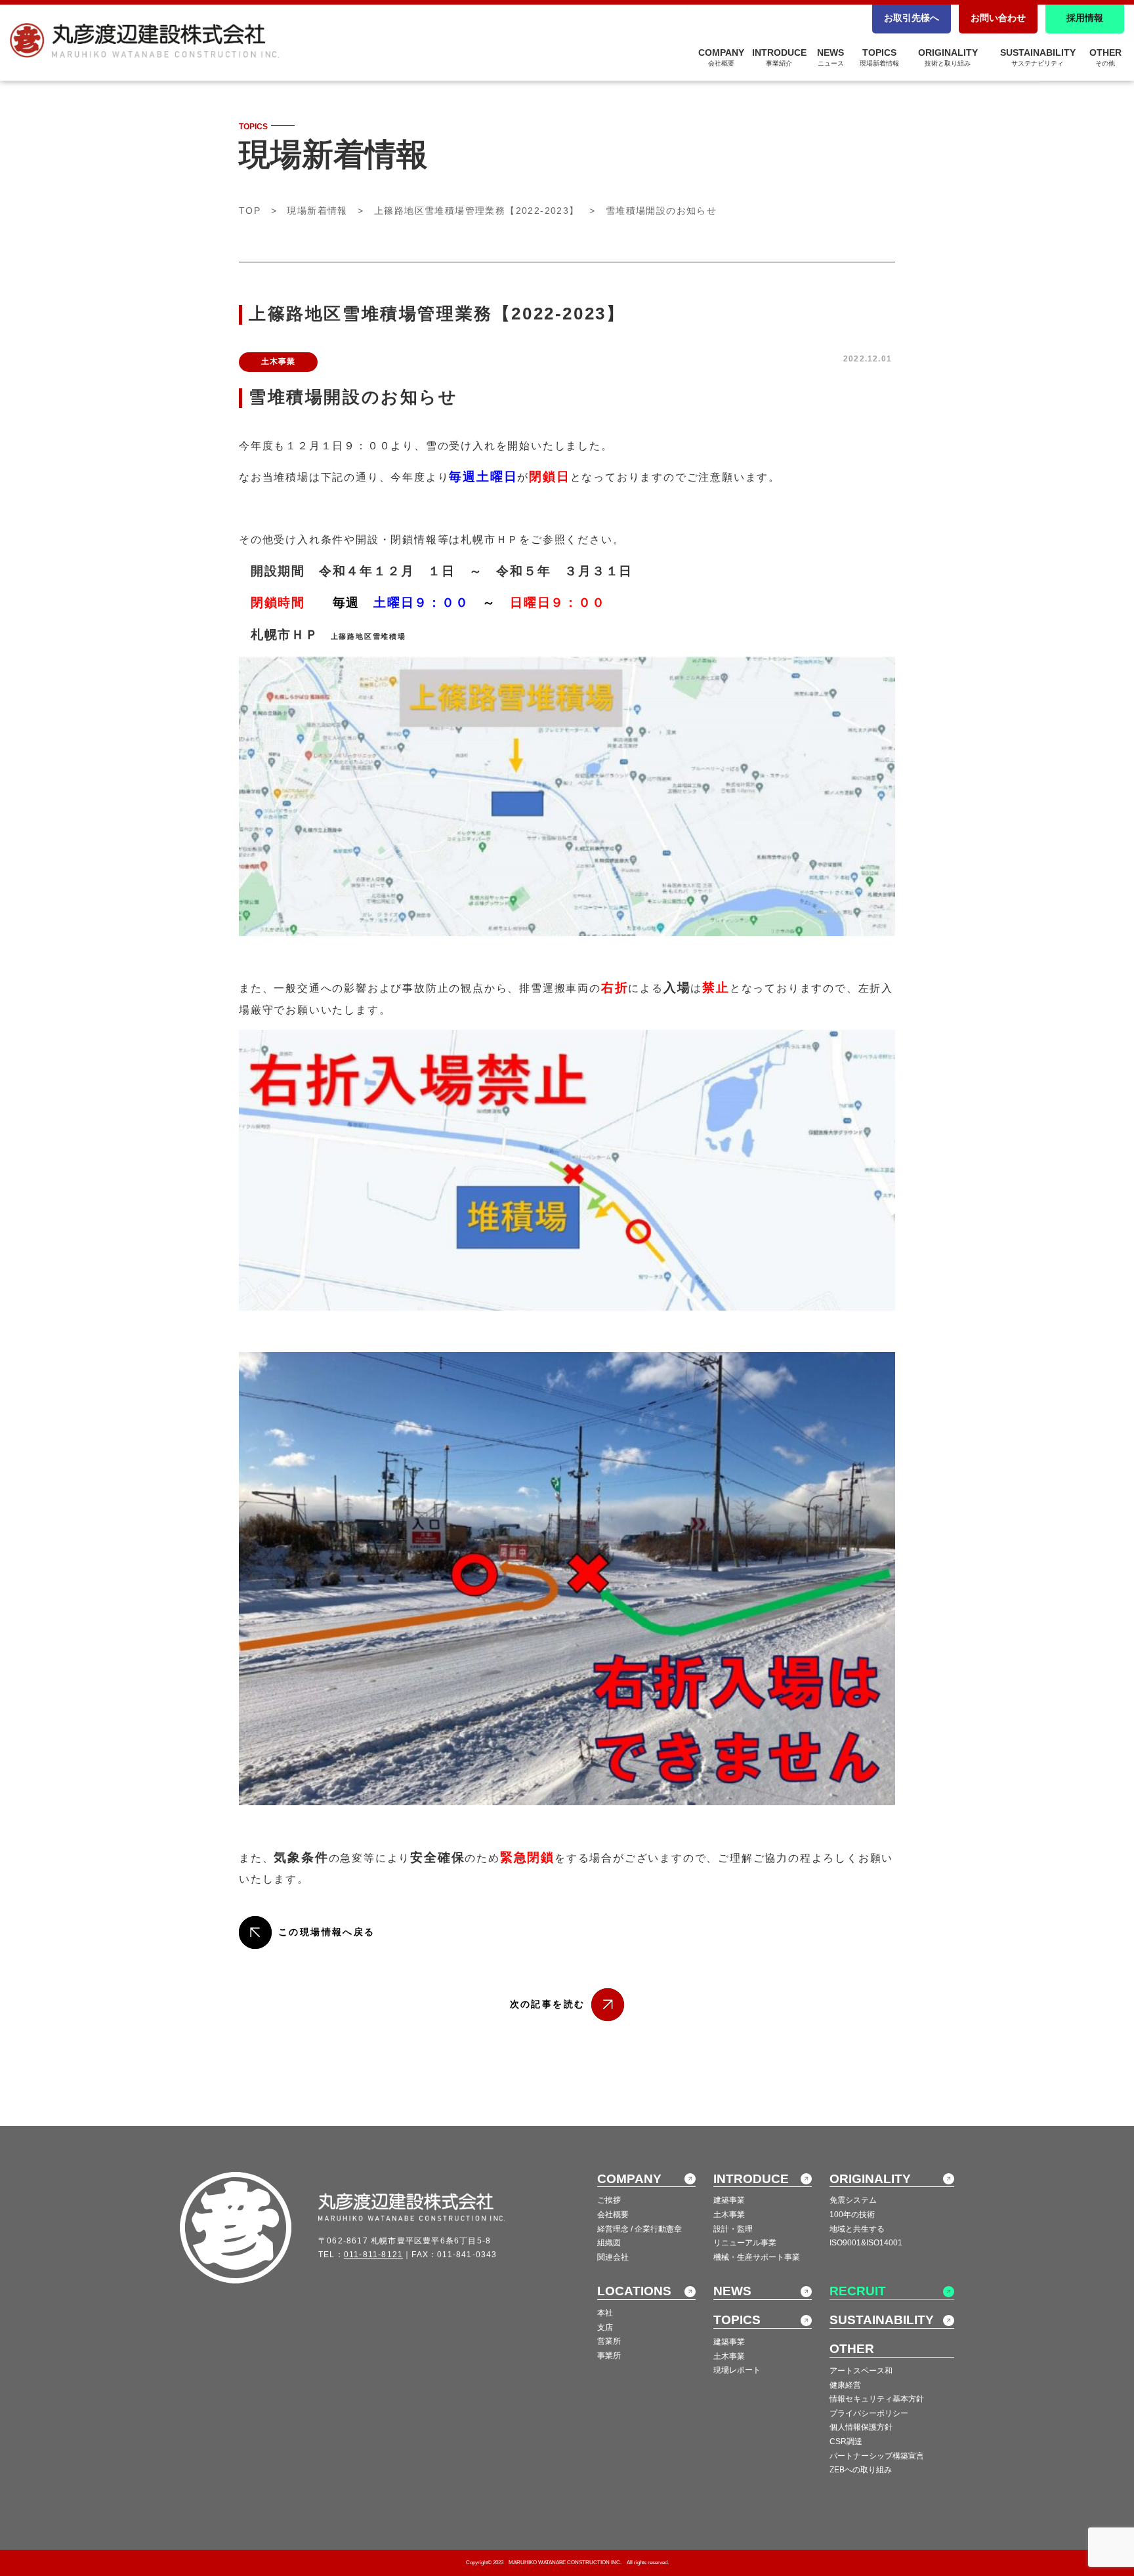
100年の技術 (852, 2215)
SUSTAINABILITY (1038, 57)
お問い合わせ (998, 18)
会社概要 (613, 2215)
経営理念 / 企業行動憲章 (640, 2229)
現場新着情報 (317, 211)
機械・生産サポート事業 (757, 2257)
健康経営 (845, 2385)
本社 (605, 2313)
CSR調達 (846, 2442)
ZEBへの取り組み (861, 2470)
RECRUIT (858, 2291)
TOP (250, 211)
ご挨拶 (609, 2200)
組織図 (609, 2243)
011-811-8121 (373, 2255)
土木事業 (729, 2215)
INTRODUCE (779, 57)
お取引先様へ (912, 18)
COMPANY (721, 57)
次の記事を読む (548, 2004)
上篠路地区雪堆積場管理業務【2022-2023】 (477, 211)
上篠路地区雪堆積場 (368, 636)
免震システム (853, 2200)
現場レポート (737, 2370)
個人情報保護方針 (861, 2427)
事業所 (609, 2356)
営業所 (609, 2341)
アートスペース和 (861, 2371)
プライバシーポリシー (869, 2413)
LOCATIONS (634, 2291)
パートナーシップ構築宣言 (877, 2456)
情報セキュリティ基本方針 (877, 2399)
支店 (605, 2327)
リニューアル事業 (745, 2243)
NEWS (830, 57)
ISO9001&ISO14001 (866, 2243)
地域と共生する (857, 2229)
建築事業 (729, 2200)
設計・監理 (733, 2229)
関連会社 (613, 2257)
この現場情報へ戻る (326, 1932)
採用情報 (1085, 18)
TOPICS (879, 57)
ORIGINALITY (948, 57)
